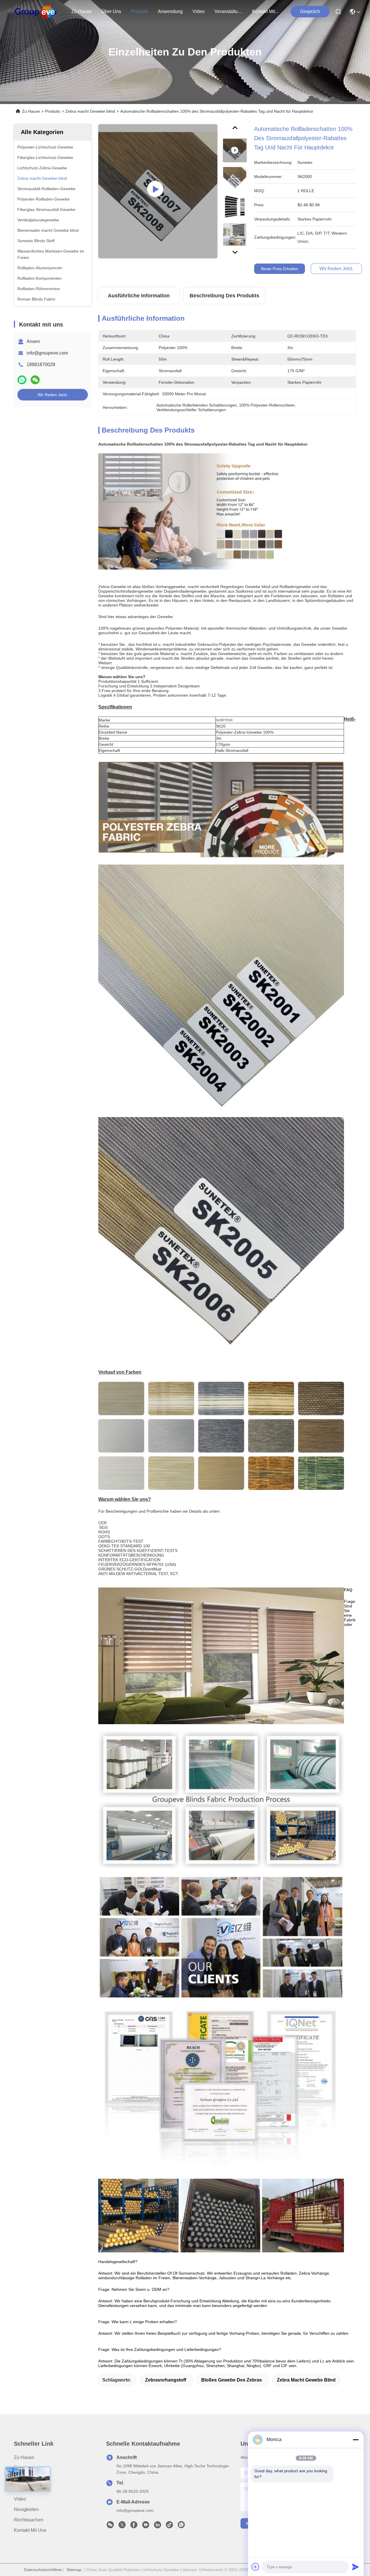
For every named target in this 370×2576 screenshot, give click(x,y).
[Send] (356, 2567)
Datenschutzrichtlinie (43, 2570)
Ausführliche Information (139, 296)
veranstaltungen (228, 11)
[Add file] (256, 2567)
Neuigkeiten (26, 2509)
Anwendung (26, 2489)
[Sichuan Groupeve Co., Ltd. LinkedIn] (158, 2526)
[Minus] (356, 2440)
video (199, 11)
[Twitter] (122, 2526)
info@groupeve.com (47, 353)
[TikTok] (169, 2526)
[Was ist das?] (22, 380)
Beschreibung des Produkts (224, 296)
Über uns (111, 11)
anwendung (170, 11)
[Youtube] (146, 2526)
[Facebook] (134, 2526)
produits (139, 11)
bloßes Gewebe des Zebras (232, 2380)
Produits (53, 111)
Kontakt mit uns (30, 2530)
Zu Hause (82, 11)
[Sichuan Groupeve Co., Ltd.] (36, 12)
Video (20, 2499)
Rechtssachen (29, 2520)
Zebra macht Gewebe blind (90, 111)
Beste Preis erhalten (280, 269)
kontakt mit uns (266, 11)
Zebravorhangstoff (166, 2380)
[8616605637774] (181, 2526)
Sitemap (74, 2570)
